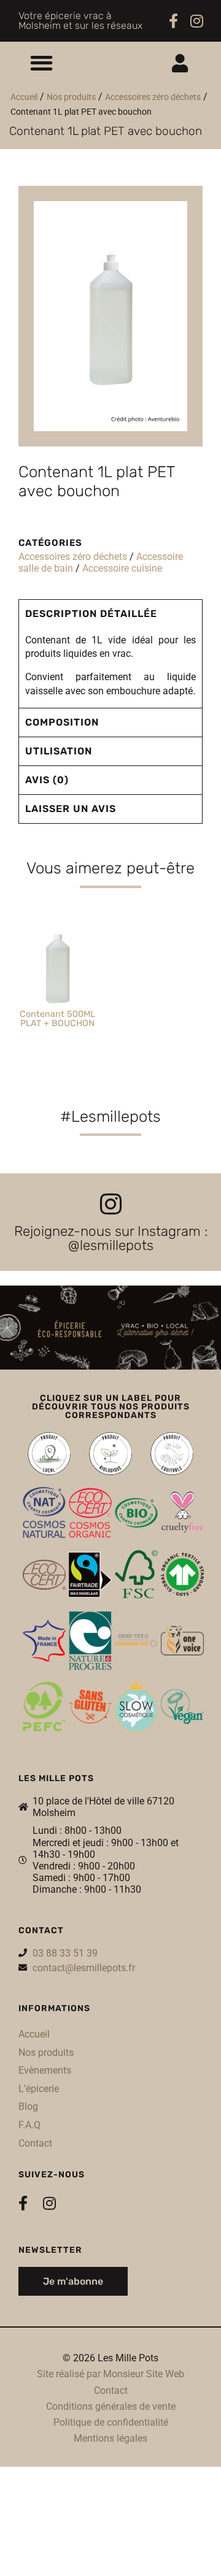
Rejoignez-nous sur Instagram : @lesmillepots (111, 1238)
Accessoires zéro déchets (153, 97)
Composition (62, 722)
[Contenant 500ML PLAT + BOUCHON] (58, 966)
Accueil (24, 97)
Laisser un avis (71, 809)
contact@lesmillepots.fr (84, 1968)
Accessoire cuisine (122, 568)
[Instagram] (197, 21)
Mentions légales (110, 2438)
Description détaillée (91, 614)
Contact (35, 2143)
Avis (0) (47, 780)
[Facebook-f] (173, 21)
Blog (28, 2106)
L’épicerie (39, 2089)
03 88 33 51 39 (65, 1953)
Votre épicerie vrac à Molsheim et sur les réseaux (80, 21)
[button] (41, 63)
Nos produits (71, 97)
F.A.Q (29, 2125)
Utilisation (59, 751)
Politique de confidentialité (111, 2422)
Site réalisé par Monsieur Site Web (110, 2374)
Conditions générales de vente (111, 2406)
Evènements (45, 2070)
